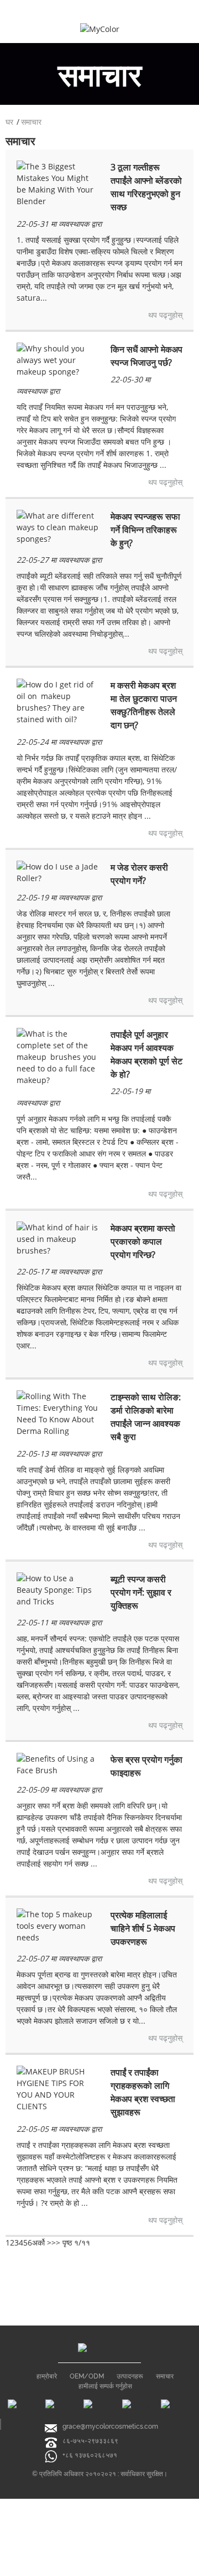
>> (56, 2242)
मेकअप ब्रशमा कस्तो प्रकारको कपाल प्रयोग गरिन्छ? (143, 1241)
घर (9, 122)
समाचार (31, 122)
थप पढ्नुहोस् (165, 315)
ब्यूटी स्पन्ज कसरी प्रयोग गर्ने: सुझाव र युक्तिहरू (141, 1592)
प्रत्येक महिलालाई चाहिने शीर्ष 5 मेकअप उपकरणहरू (143, 1928)
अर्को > (42, 2242)
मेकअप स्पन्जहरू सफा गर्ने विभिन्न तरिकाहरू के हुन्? (145, 530)
